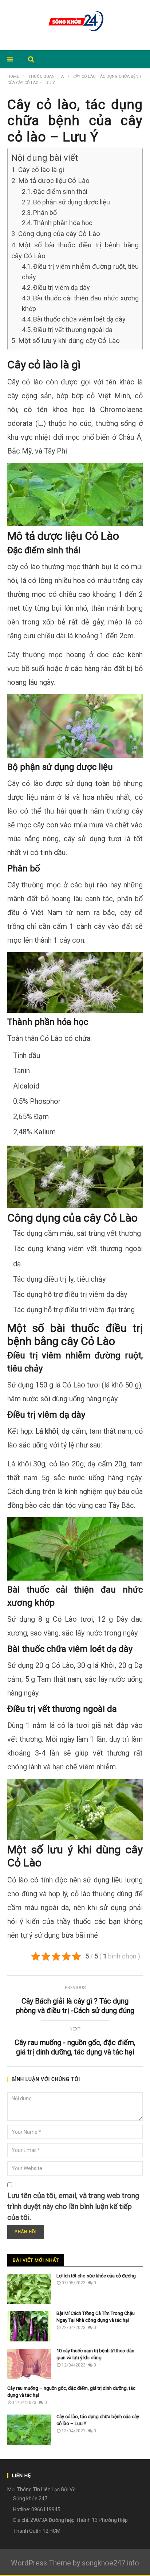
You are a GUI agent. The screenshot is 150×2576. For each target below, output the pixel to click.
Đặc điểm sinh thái (60, 191)
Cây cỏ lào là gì (41, 170)
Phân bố (45, 213)
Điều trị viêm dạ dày (62, 287)
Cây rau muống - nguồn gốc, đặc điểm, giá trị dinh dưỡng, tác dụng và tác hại (75, 2042)
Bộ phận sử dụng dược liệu (72, 202)
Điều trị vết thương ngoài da (73, 330)
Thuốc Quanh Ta (46, 77)
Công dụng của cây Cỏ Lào (59, 234)
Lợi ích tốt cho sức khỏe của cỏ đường (96, 2276)
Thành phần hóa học (63, 223)
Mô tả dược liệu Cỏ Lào (54, 181)
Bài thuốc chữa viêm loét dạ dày (79, 319)
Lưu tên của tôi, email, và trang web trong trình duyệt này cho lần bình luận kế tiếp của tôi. (73, 2206)
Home (13, 77)
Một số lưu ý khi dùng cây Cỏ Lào (69, 341)
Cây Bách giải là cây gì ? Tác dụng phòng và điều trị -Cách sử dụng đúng (75, 2001)
